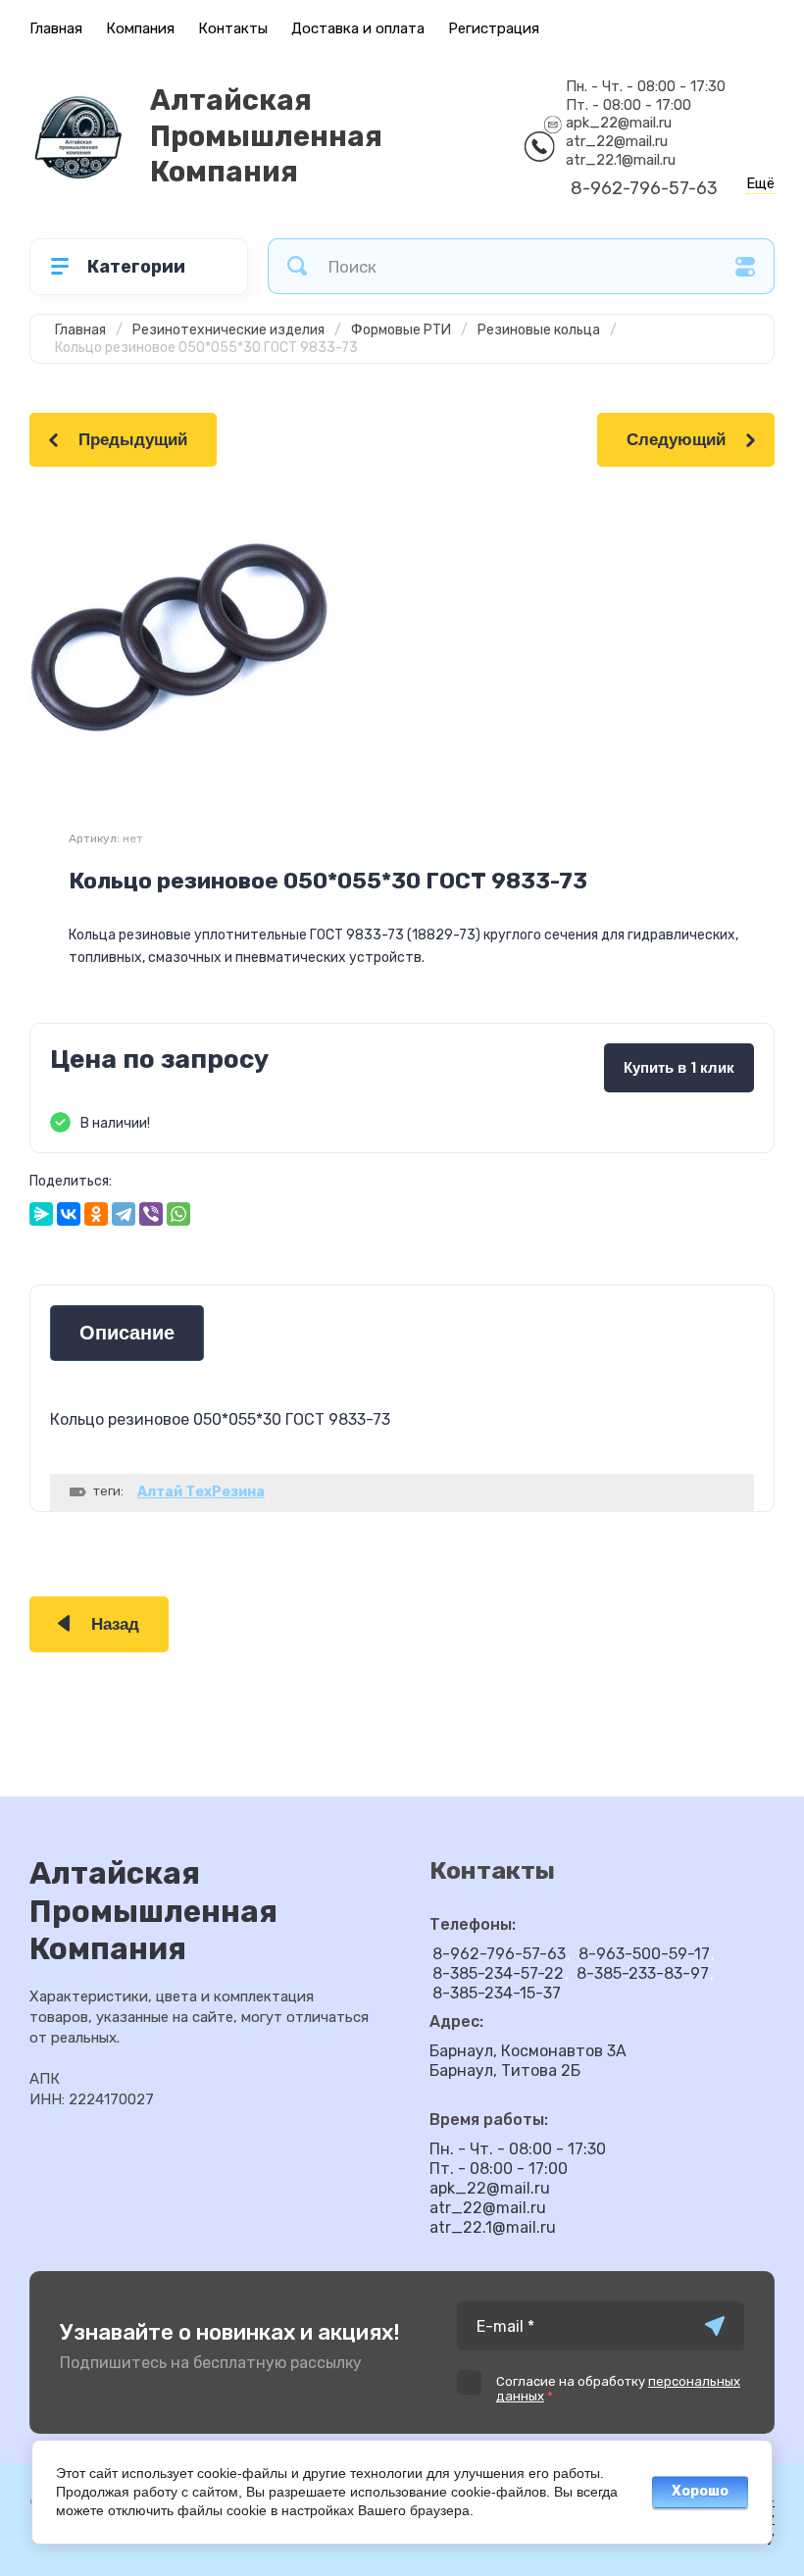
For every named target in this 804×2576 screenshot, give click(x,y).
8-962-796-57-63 (644, 188)
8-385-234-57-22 (498, 1973)
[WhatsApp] (178, 1214)
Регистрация (494, 28)
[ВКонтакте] (69, 1214)
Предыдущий (133, 440)
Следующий (676, 440)
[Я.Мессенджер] (41, 1214)
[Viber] (151, 1214)
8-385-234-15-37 (497, 1993)
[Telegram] (124, 1214)
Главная (56, 28)
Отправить (715, 2326)
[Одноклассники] (96, 1214)
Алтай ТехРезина (201, 1492)
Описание (127, 1333)
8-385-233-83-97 (643, 1973)
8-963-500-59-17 (644, 1954)
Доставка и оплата (358, 28)
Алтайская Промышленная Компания (266, 136)
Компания (140, 28)
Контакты (233, 28)
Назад (115, 1624)
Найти (297, 266)
